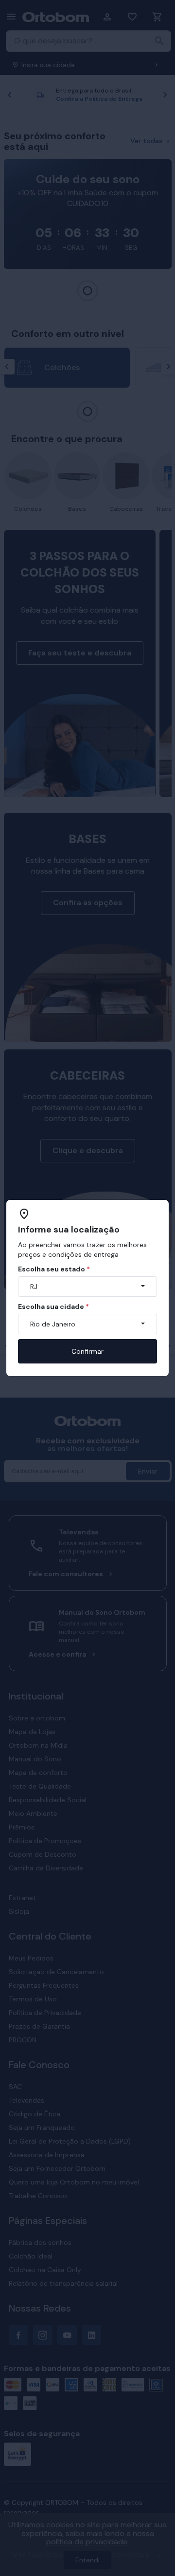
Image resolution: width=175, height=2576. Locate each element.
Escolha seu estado (54, 1269)
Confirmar (87, 1351)
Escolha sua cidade (53, 1307)
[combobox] (87, 1287)
